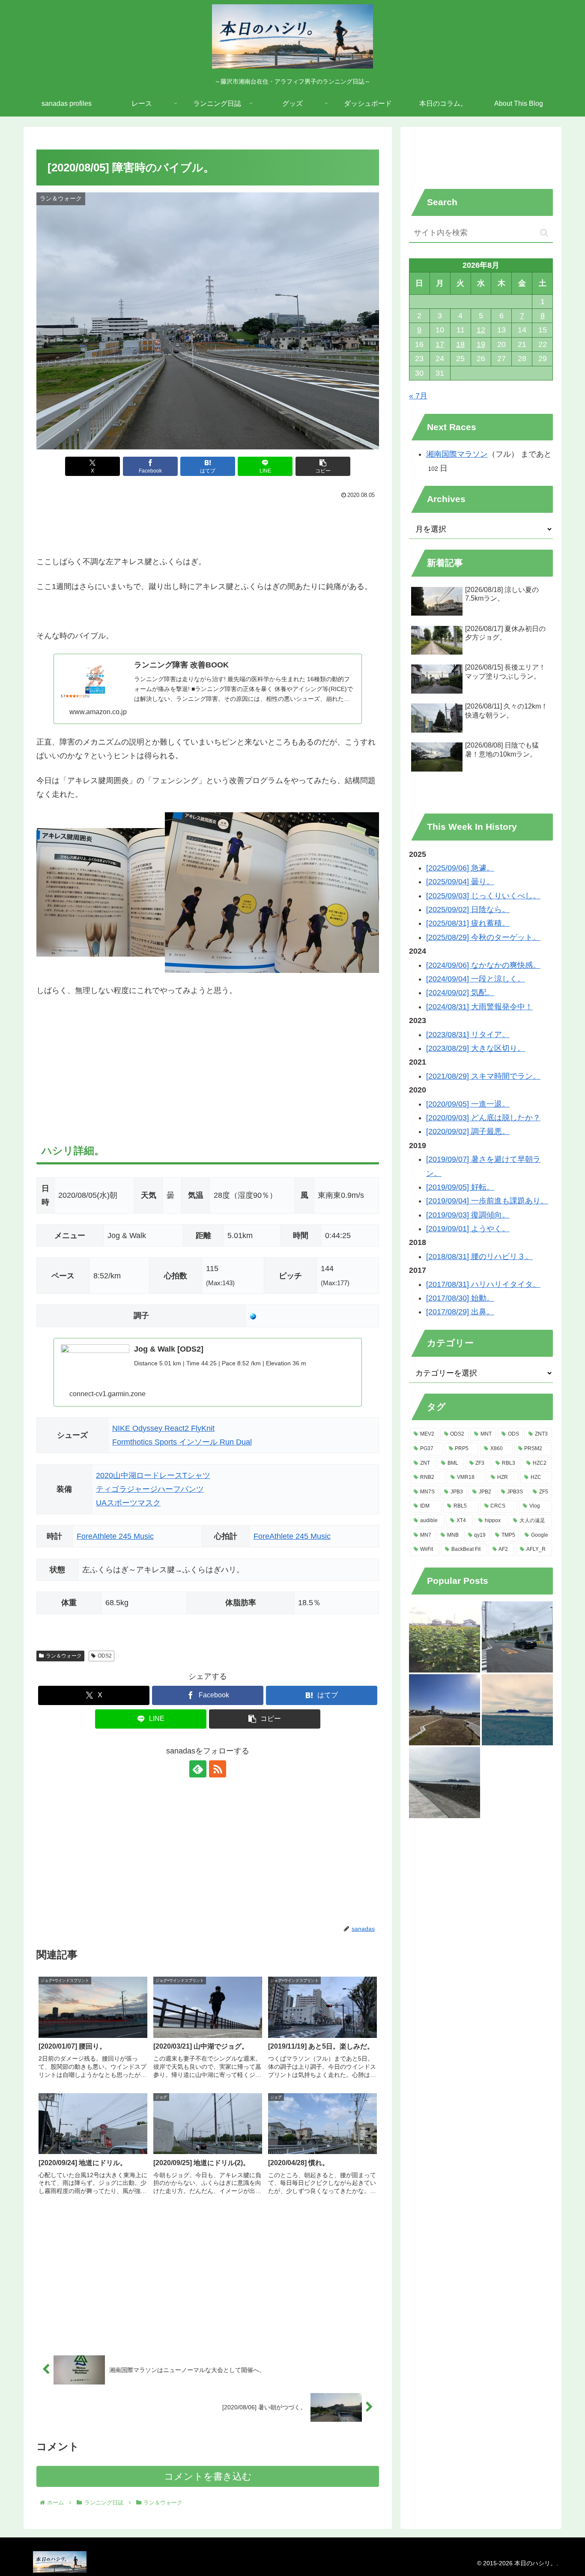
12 (481, 330)
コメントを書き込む (208, 2476)
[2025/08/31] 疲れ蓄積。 (468, 923)
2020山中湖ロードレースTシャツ (153, 1475)
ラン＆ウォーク (64, 1656)
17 (440, 344)
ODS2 (105, 1656)
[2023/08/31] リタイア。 (468, 1035)
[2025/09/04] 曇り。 (460, 882)
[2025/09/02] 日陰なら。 (468, 910)
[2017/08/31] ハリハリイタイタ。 (483, 1284)
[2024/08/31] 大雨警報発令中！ (479, 1007)
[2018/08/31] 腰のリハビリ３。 (479, 1257)
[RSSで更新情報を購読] (218, 1769)
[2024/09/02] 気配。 (460, 993)
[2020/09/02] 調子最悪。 (468, 1131)
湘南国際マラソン (457, 454)
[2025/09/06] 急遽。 (460, 868)
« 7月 (418, 396)
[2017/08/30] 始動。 (460, 1298)
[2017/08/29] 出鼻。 (460, 1312)
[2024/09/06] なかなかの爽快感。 (483, 965)
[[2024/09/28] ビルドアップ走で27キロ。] (445, 1783)
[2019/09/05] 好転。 (460, 1187)
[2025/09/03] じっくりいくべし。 (483, 896)
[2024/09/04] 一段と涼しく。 (476, 979)
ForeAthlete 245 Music (115, 1536)
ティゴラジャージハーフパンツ (150, 1489)
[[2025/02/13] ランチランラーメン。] (445, 1710)
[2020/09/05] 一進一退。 (468, 1104)
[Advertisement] (208, 525)
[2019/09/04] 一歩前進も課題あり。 (487, 1201)
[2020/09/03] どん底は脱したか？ (483, 1118)
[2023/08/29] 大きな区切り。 (476, 1048)
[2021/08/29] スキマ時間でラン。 (483, 1076)
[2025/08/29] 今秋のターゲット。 (483, 937)
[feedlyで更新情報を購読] (198, 1769)
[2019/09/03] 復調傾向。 (468, 1215)
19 (481, 344)
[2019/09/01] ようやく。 (468, 1229)
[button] (323, 466)
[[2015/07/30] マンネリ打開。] (445, 1637)
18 (460, 344)
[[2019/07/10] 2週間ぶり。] (517, 1637)
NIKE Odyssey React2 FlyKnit (163, 1428)
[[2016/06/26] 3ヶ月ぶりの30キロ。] (517, 1710)
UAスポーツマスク (128, 1503)
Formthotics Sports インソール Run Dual (182, 1442)
